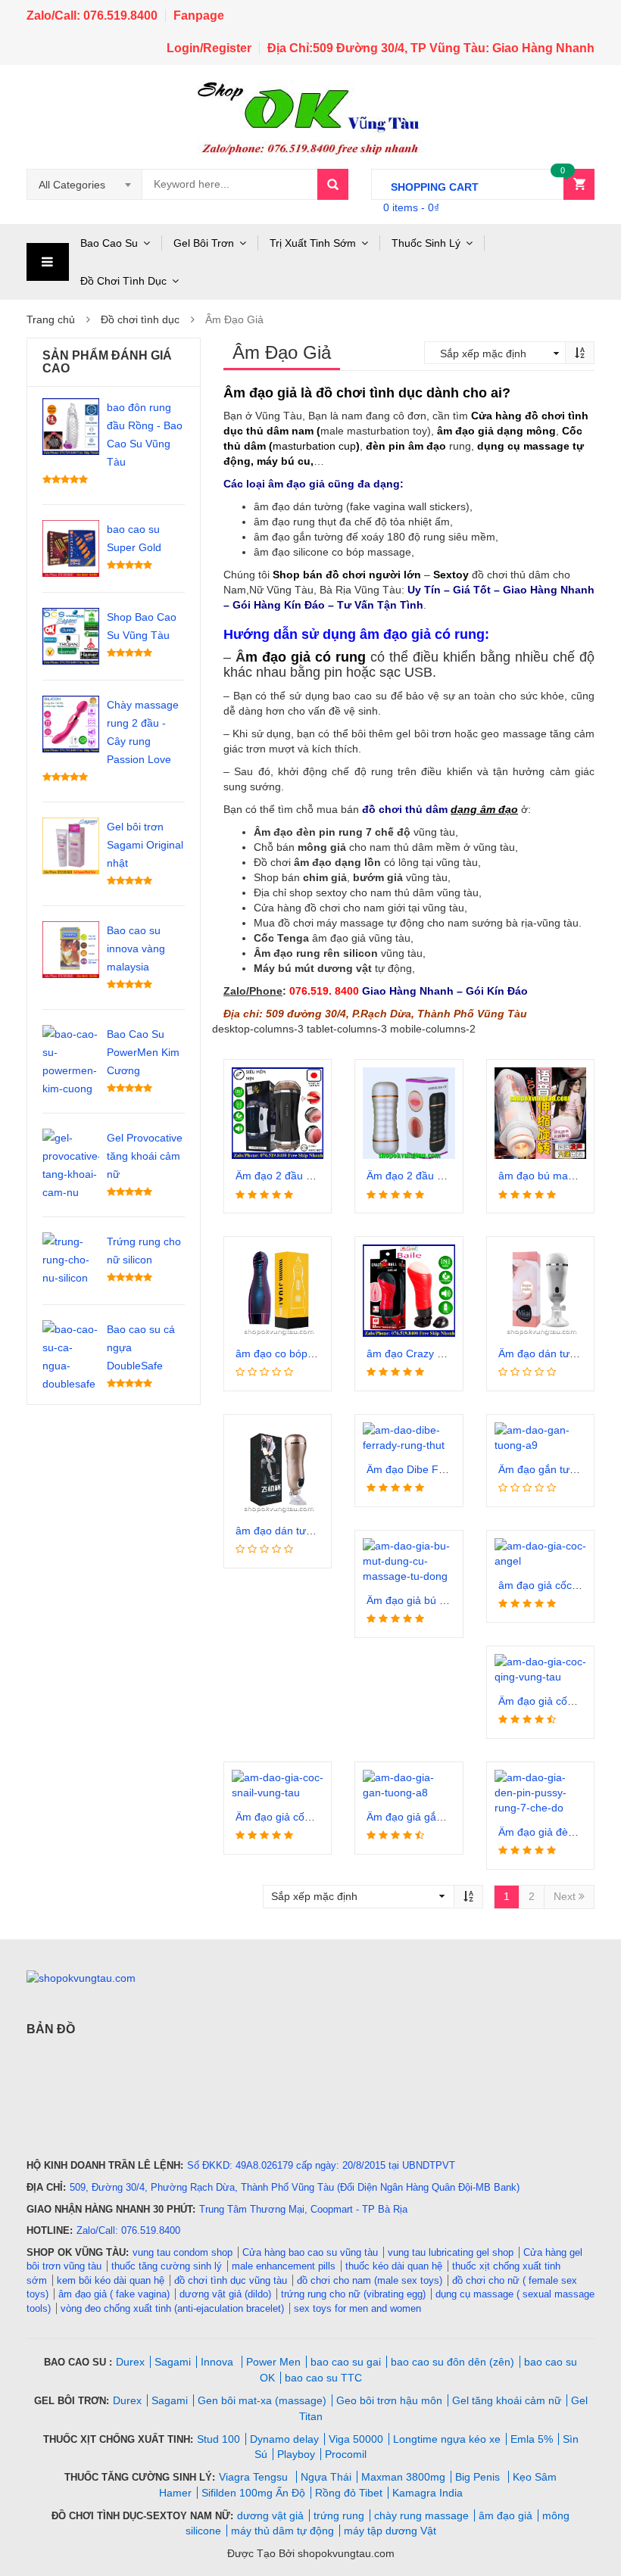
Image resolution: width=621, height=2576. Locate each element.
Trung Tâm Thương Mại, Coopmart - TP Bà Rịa (303, 2209)
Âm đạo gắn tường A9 (551, 1469)
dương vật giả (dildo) (225, 2294)
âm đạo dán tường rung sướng (310, 1531)
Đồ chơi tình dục (140, 319)
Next (566, 1896)
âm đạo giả (506, 2515)
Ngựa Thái (326, 2477)
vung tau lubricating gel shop (451, 2252)
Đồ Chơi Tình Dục (123, 281)
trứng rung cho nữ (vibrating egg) (353, 2294)
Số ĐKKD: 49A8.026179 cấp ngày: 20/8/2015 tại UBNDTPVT (321, 2165)
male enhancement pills (284, 2266)
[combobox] (85, 185)
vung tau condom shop (183, 2252)
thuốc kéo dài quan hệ (394, 2266)
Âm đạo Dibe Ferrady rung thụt (441, 1469)
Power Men (273, 2362)
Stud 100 (218, 2439)
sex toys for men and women (357, 2308)
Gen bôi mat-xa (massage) (262, 2400)
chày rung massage (421, 2515)
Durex (130, 2362)
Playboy (296, 2454)
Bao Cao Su (109, 243)
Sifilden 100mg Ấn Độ (253, 2493)
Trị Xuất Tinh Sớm (313, 243)
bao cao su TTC (323, 2378)
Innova (218, 2362)
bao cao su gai (346, 2362)
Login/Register (209, 48)
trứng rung (339, 2515)
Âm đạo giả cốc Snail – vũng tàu (313, 1817)
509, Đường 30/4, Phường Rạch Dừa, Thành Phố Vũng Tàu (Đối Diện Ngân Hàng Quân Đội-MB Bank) (295, 2187)
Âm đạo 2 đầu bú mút (287, 1176)
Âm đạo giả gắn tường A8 (428, 1817)
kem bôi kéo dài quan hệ (111, 2280)
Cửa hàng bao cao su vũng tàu (310, 2252)
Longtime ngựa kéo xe (447, 2439)
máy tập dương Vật (390, 2531)
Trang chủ (51, 319)
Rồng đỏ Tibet (349, 2493)
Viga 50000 (356, 2439)
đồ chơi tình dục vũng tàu (231, 2280)
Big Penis (479, 2477)
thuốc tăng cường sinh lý (167, 2266)
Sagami (173, 2362)
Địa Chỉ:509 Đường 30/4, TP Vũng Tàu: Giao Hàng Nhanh (431, 48)
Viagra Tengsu (255, 2477)
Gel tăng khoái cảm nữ (507, 2400)
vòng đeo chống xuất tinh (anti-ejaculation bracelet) (172, 2308)
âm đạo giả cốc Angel (550, 1585)
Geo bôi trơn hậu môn (389, 2400)
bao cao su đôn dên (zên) (452, 2362)
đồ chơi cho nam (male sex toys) (370, 2280)
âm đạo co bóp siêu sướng (300, 1353)
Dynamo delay (284, 2439)
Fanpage (199, 16)
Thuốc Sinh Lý (426, 243)
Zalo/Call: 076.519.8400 (92, 16)
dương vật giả (270, 2515)
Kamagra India (428, 2493)
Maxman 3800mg (403, 2477)
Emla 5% (532, 2439)
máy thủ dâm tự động (282, 2531)
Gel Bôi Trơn (204, 243)
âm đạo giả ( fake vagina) (114, 2294)
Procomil (346, 2454)
